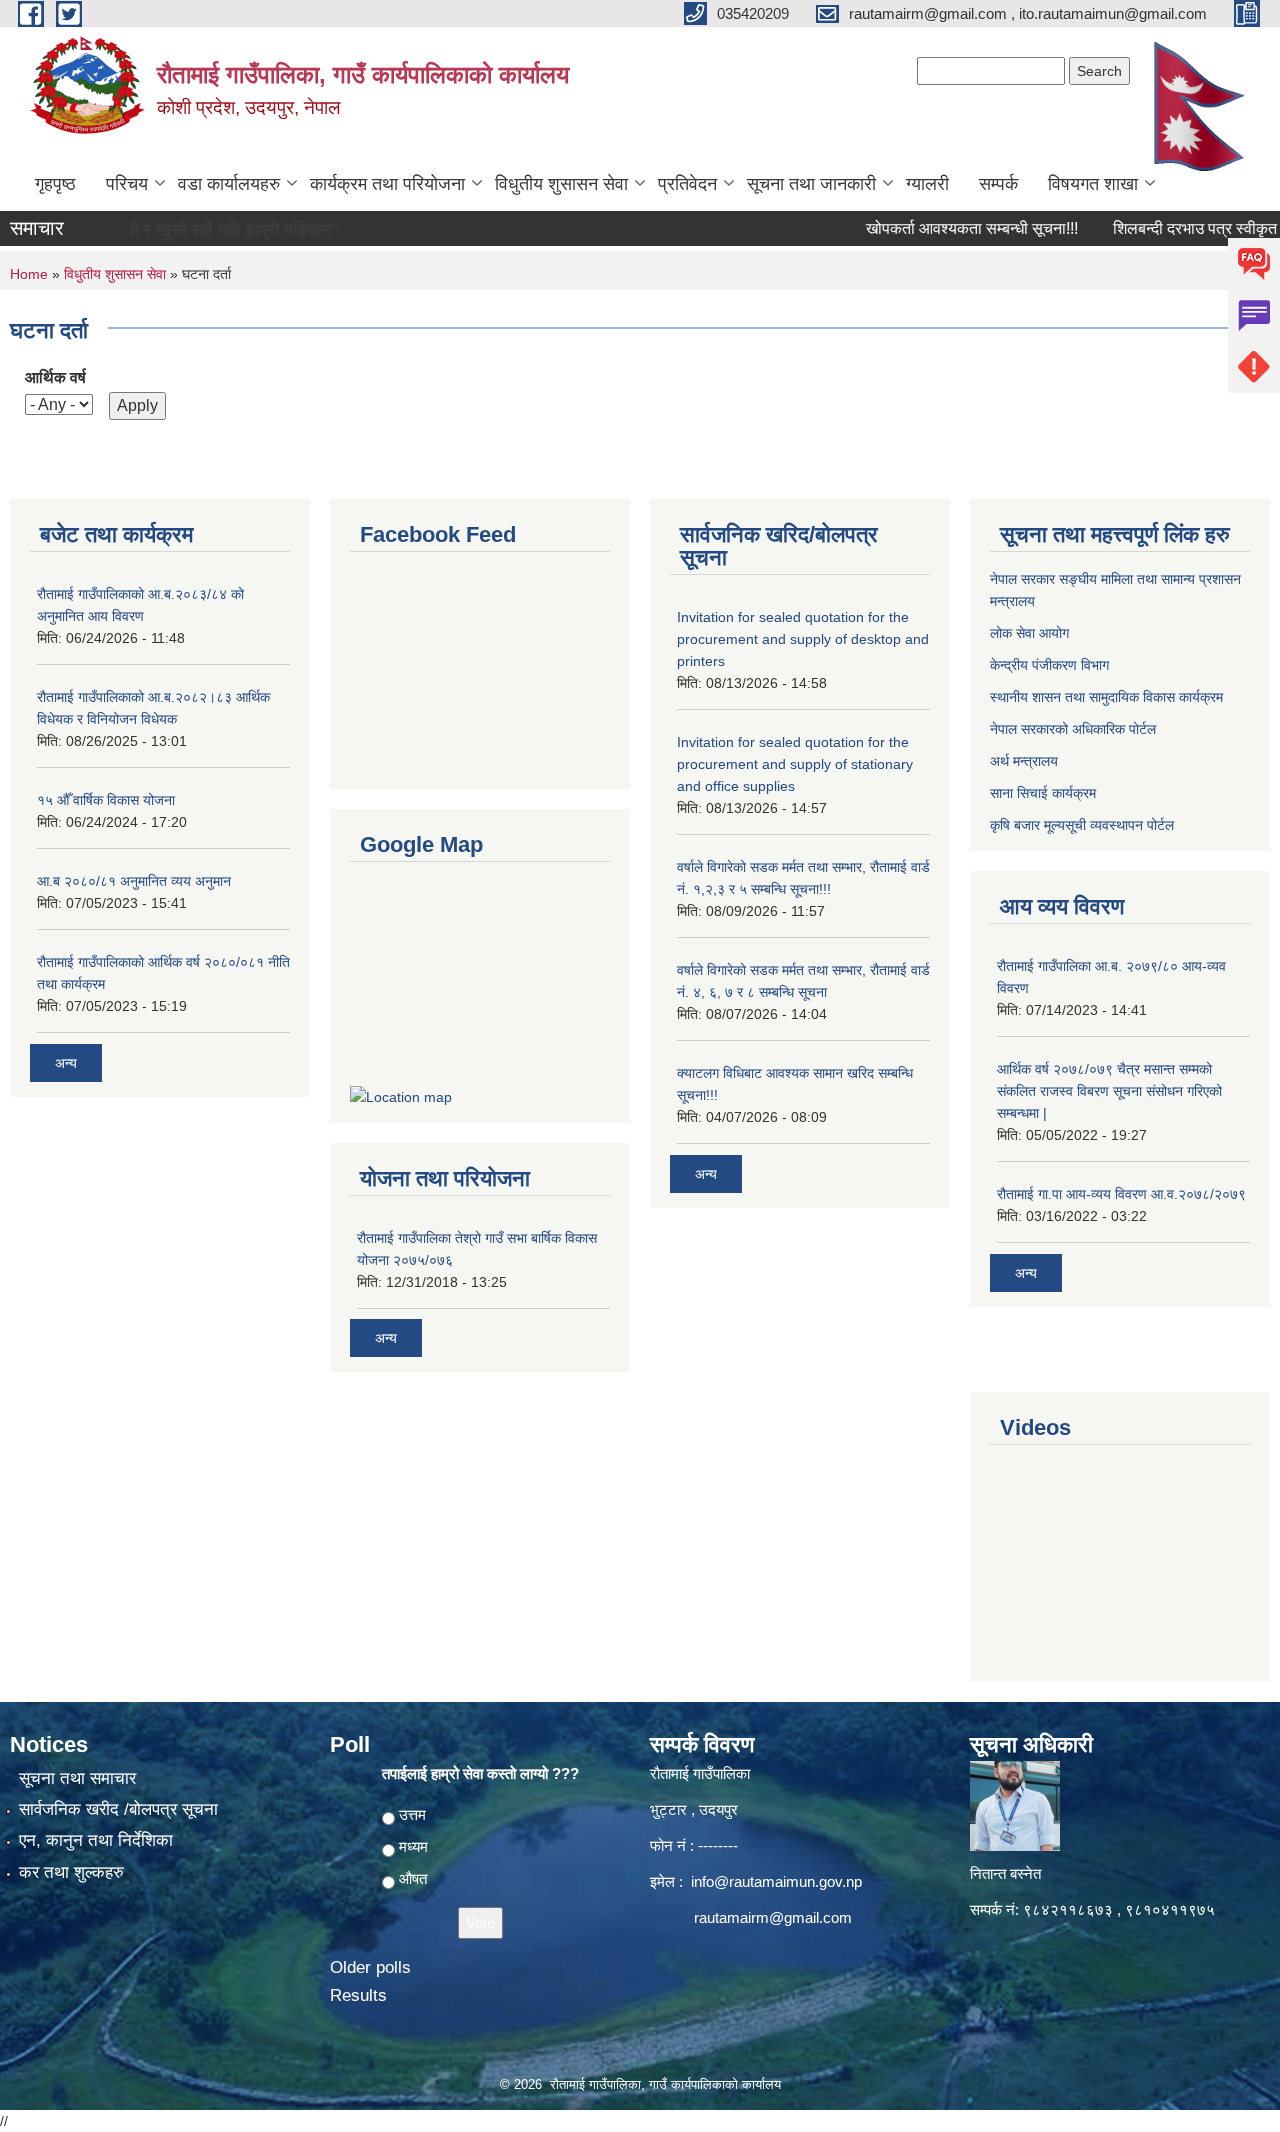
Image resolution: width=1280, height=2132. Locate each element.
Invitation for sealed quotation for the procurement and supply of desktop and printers (803, 639)
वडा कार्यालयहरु (229, 184)
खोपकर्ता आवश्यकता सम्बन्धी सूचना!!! (938, 228)
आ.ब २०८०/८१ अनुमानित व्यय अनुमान (134, 881)
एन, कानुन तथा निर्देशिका (96, 1840)
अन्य (66, 1063)
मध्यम (413, 1846)
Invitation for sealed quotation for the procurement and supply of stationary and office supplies (795, 764)
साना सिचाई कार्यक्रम (1043, 793)
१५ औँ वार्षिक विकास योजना (106, 800)
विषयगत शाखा (1093, 184)
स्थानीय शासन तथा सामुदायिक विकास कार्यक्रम (1106, 697)
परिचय (127, 184)
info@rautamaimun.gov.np (776, 1881)
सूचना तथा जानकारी (811, 184)
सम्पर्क (998, 184)
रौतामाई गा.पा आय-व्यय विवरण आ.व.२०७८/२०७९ (1121, 1194)
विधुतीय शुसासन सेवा (561, 184)
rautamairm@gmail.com (773, 1917)
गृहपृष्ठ (55, 184)
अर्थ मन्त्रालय (1024, 761)
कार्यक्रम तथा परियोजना (387, 184)
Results (358, 1995)
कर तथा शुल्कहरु (71, 1872)
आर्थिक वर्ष (55, 377)
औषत (413, 1878)
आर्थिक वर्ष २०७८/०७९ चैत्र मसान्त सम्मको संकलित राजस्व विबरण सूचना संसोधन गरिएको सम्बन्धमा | (1109, 1091)
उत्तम (412, 1814)
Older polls (370, 1967)
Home (29, 274)
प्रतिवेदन (687, 184)
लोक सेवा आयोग (1029, 633)
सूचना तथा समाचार (77, 1778)
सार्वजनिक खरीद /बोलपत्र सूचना (118, 1809)
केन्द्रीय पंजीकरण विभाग (1049, 665)
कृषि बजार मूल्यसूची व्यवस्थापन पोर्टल (1082, 825)
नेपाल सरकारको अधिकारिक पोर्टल (1073, 729)
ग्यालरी (927, 184)
